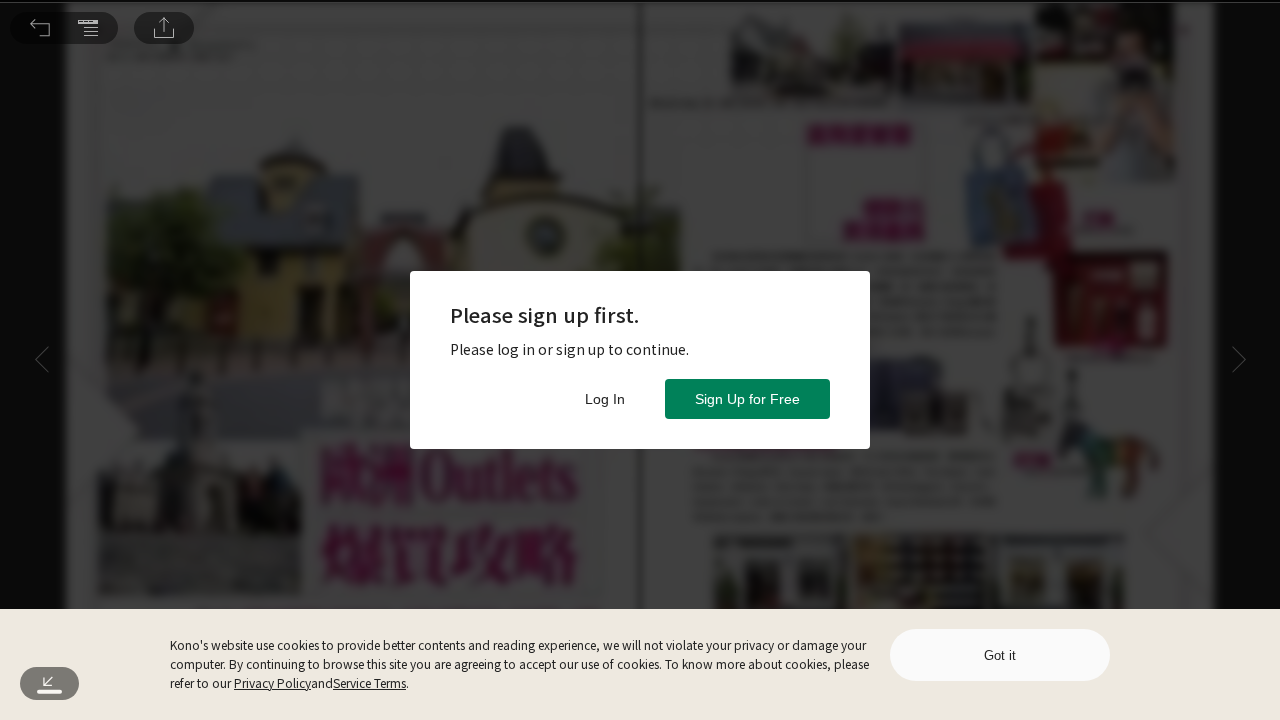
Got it (1000, 655)
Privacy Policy (272, 682)
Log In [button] (605, 399)
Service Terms (369, 682)
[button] (40, 28)
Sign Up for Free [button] (747, 399)
